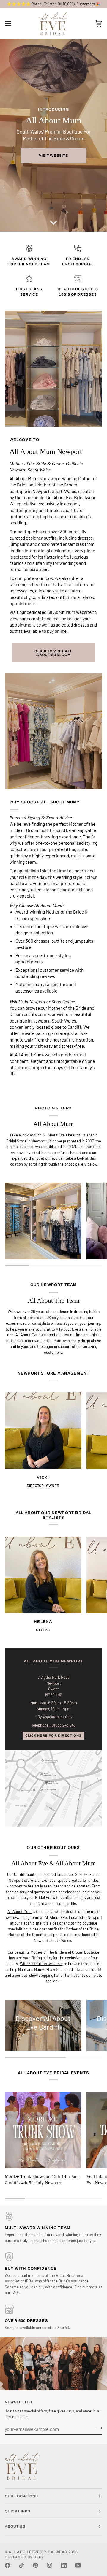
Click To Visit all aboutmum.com (53, 653)
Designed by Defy (24, 2557)
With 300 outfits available (41, 1963)
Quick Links (18, 2511)
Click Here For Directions (53, 1735)
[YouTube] (78, 2565)
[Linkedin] (64, 2565)
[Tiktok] (21, 2565)
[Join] (97, 2428)
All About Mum (19, 1911)
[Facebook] (7, 2565)
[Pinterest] (35, 2565)
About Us (15, 2526)
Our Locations (21, 2496)
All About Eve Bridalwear (38, 2552)
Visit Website (53, 156)
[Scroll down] (53, 221)
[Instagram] (50, 2565)
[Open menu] (14, 24)
